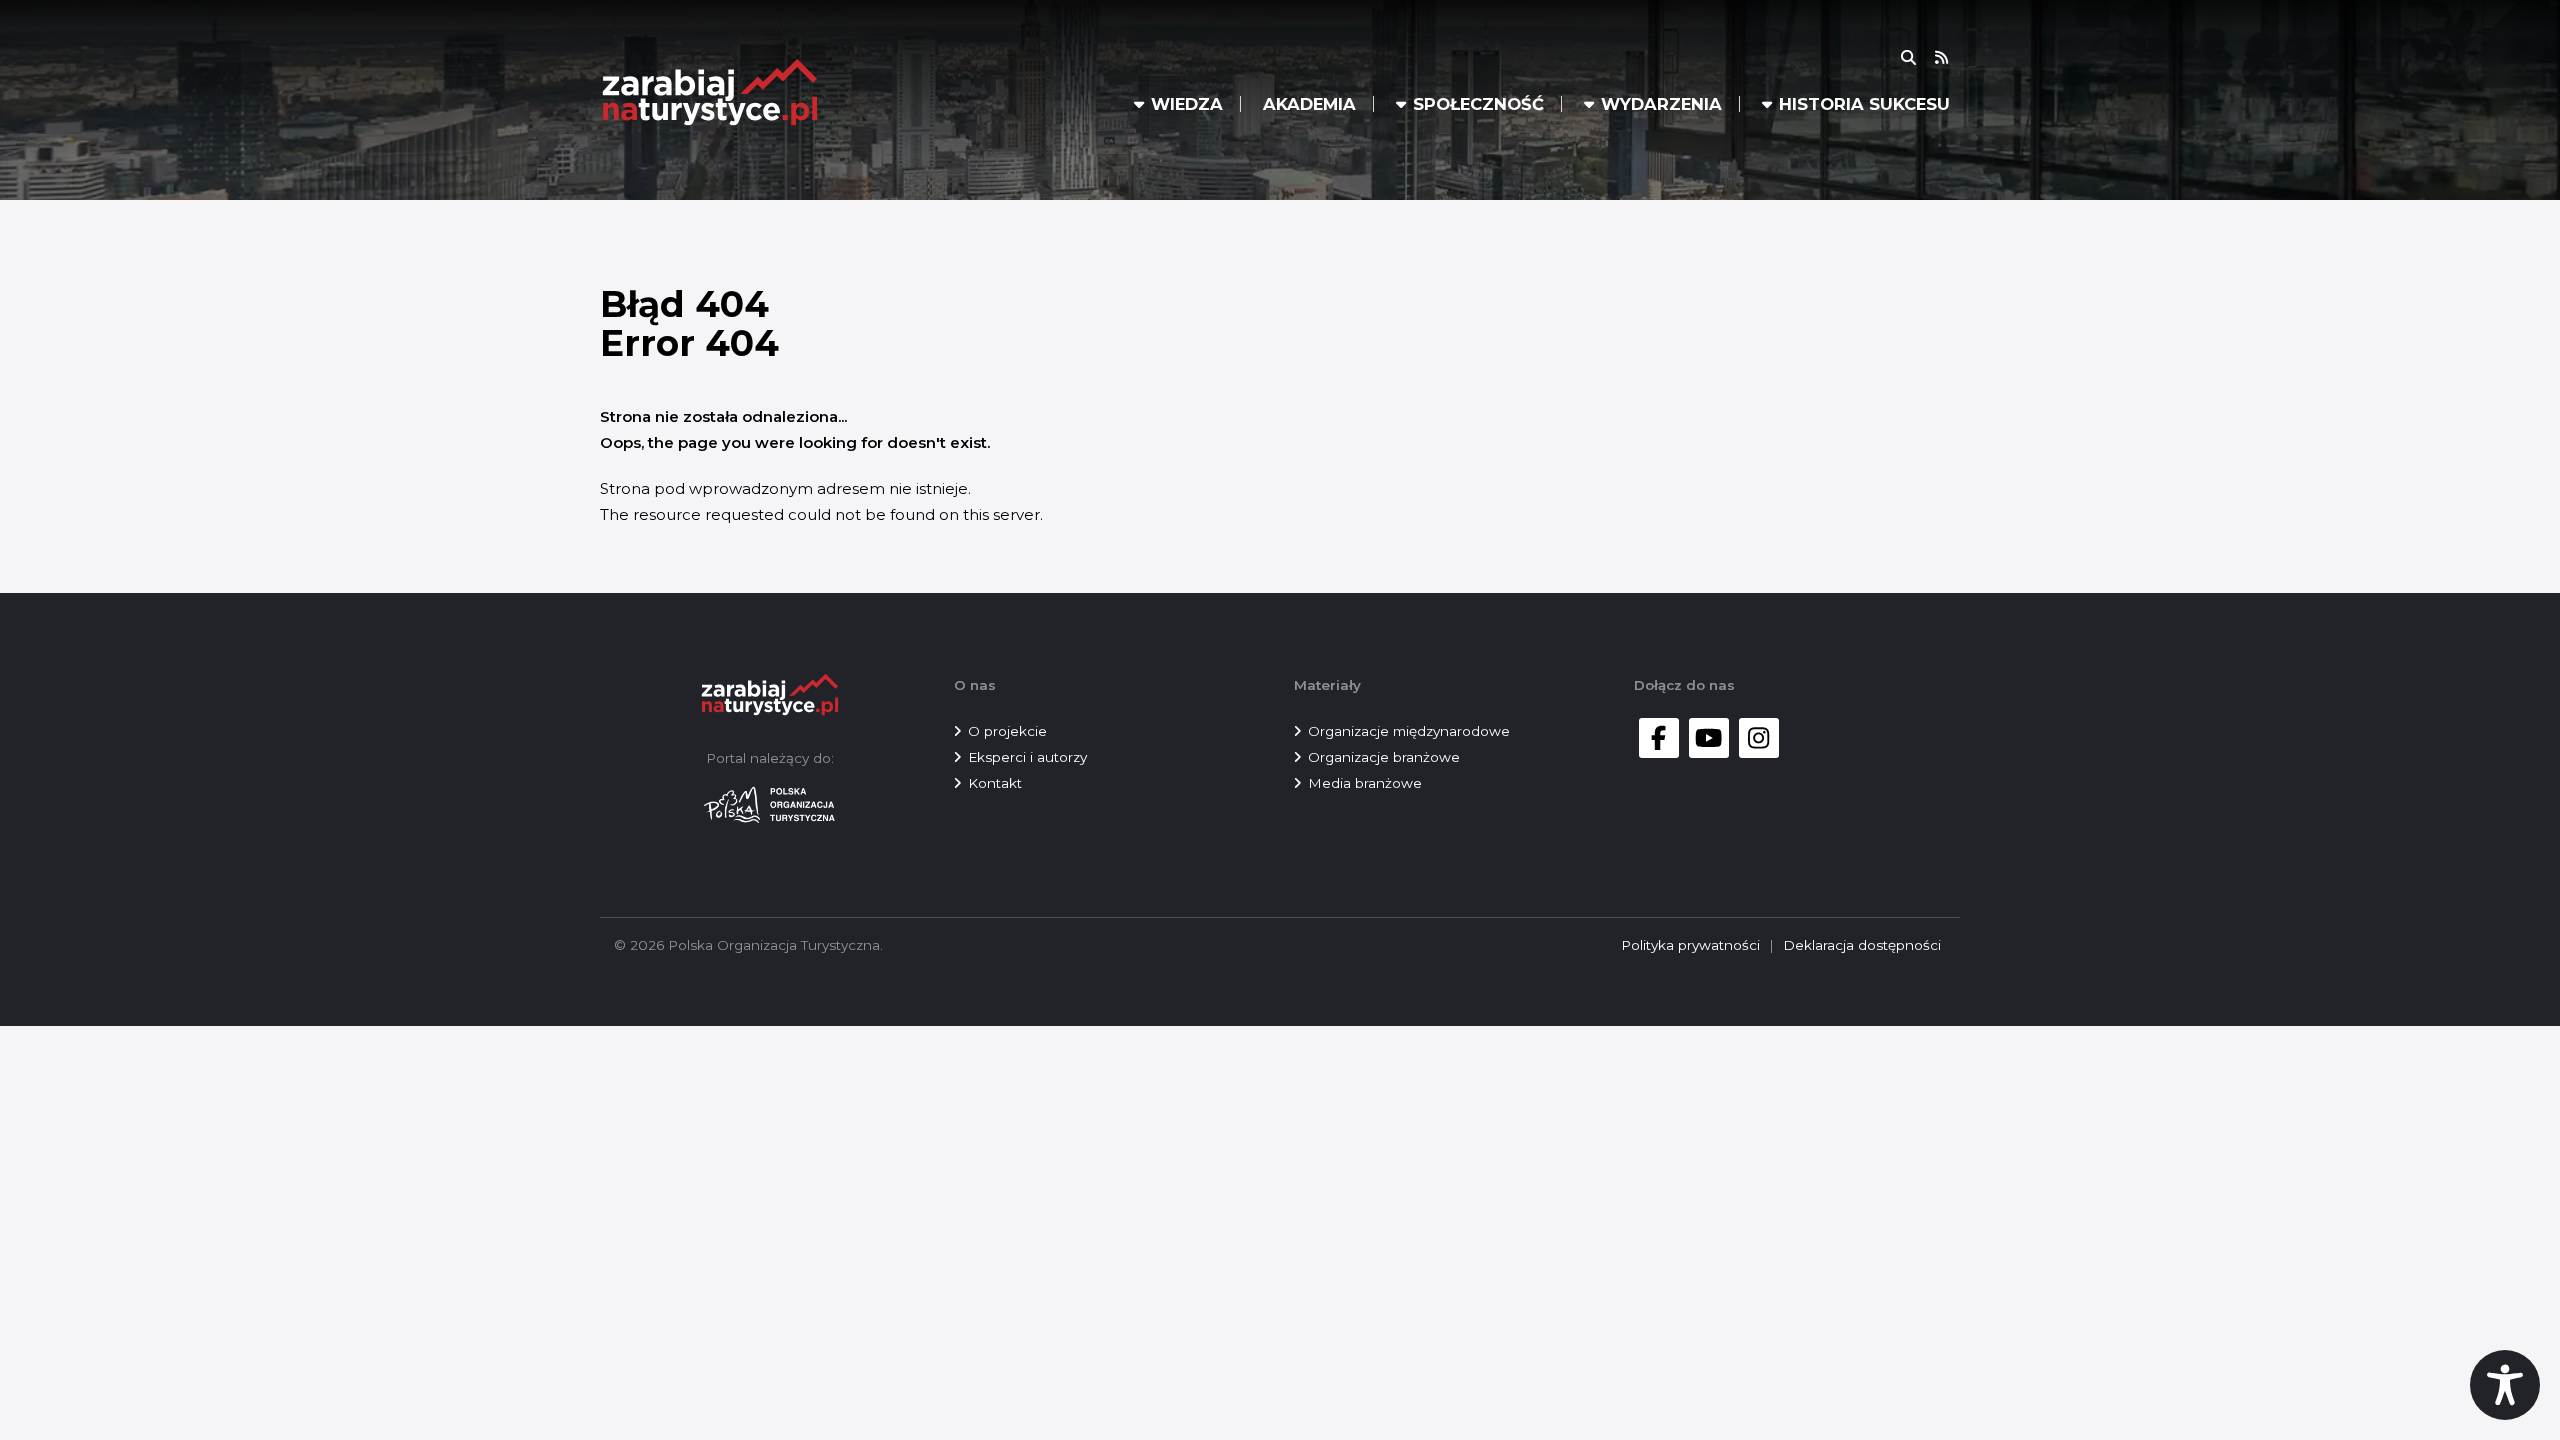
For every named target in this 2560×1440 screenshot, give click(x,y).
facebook (1659, 738)
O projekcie (1007, 731)
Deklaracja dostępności (1862, 945)
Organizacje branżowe (1384, 757)
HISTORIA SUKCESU (1864, 104)
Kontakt (995, 783)
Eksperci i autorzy (1027, 757)
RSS (1954, 57)
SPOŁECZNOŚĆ (1478, 104)
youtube (1709, 738)
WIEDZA (1187, 104)
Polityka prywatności (1690, 945)
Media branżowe (1365, 783)
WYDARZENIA (1661, 104)
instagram (1759, 738)
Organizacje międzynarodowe (1409, 731)
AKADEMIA (1309, 104)
